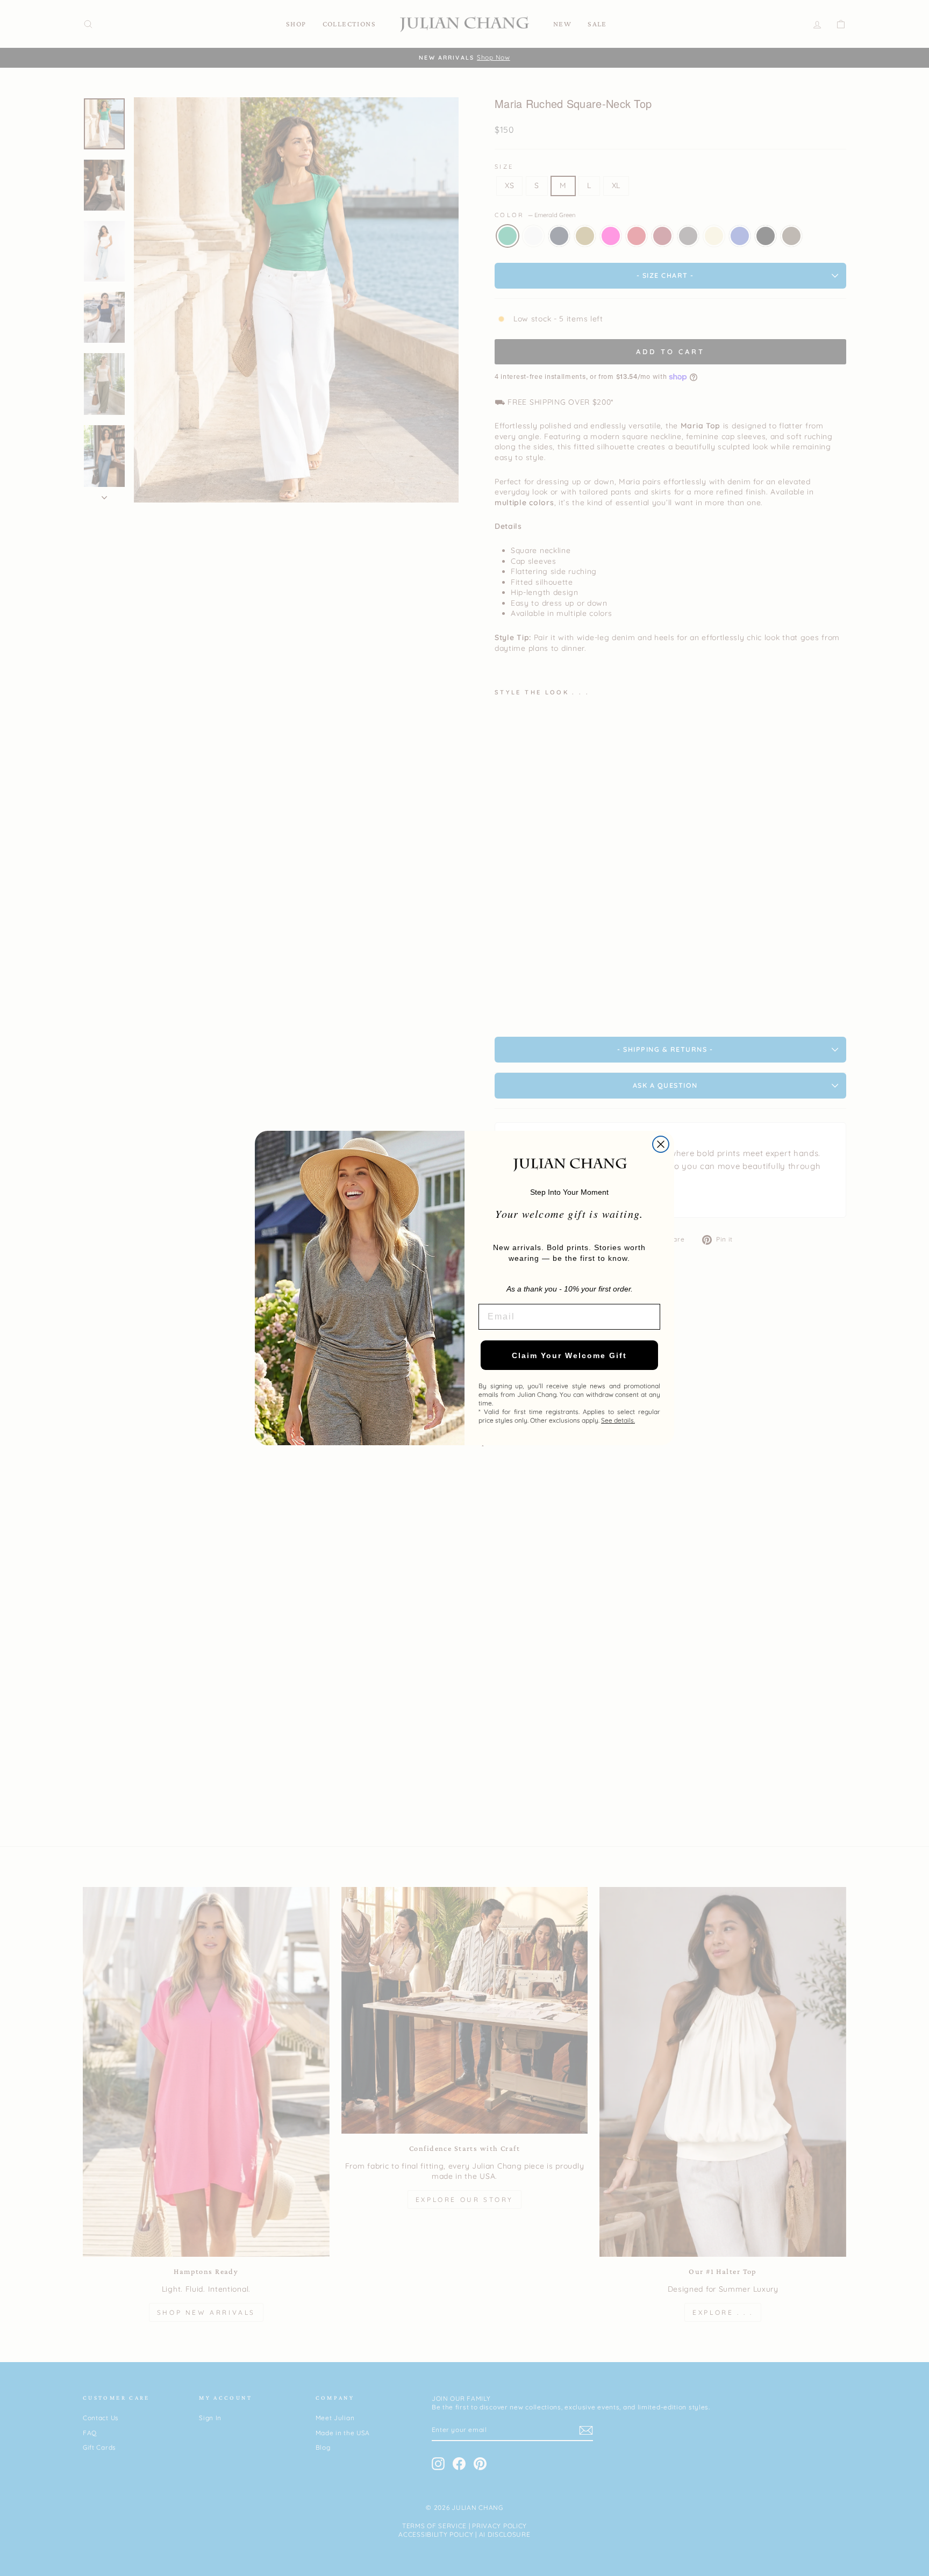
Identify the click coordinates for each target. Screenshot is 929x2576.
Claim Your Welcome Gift (569, 1355)
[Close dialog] (661, 1144)
